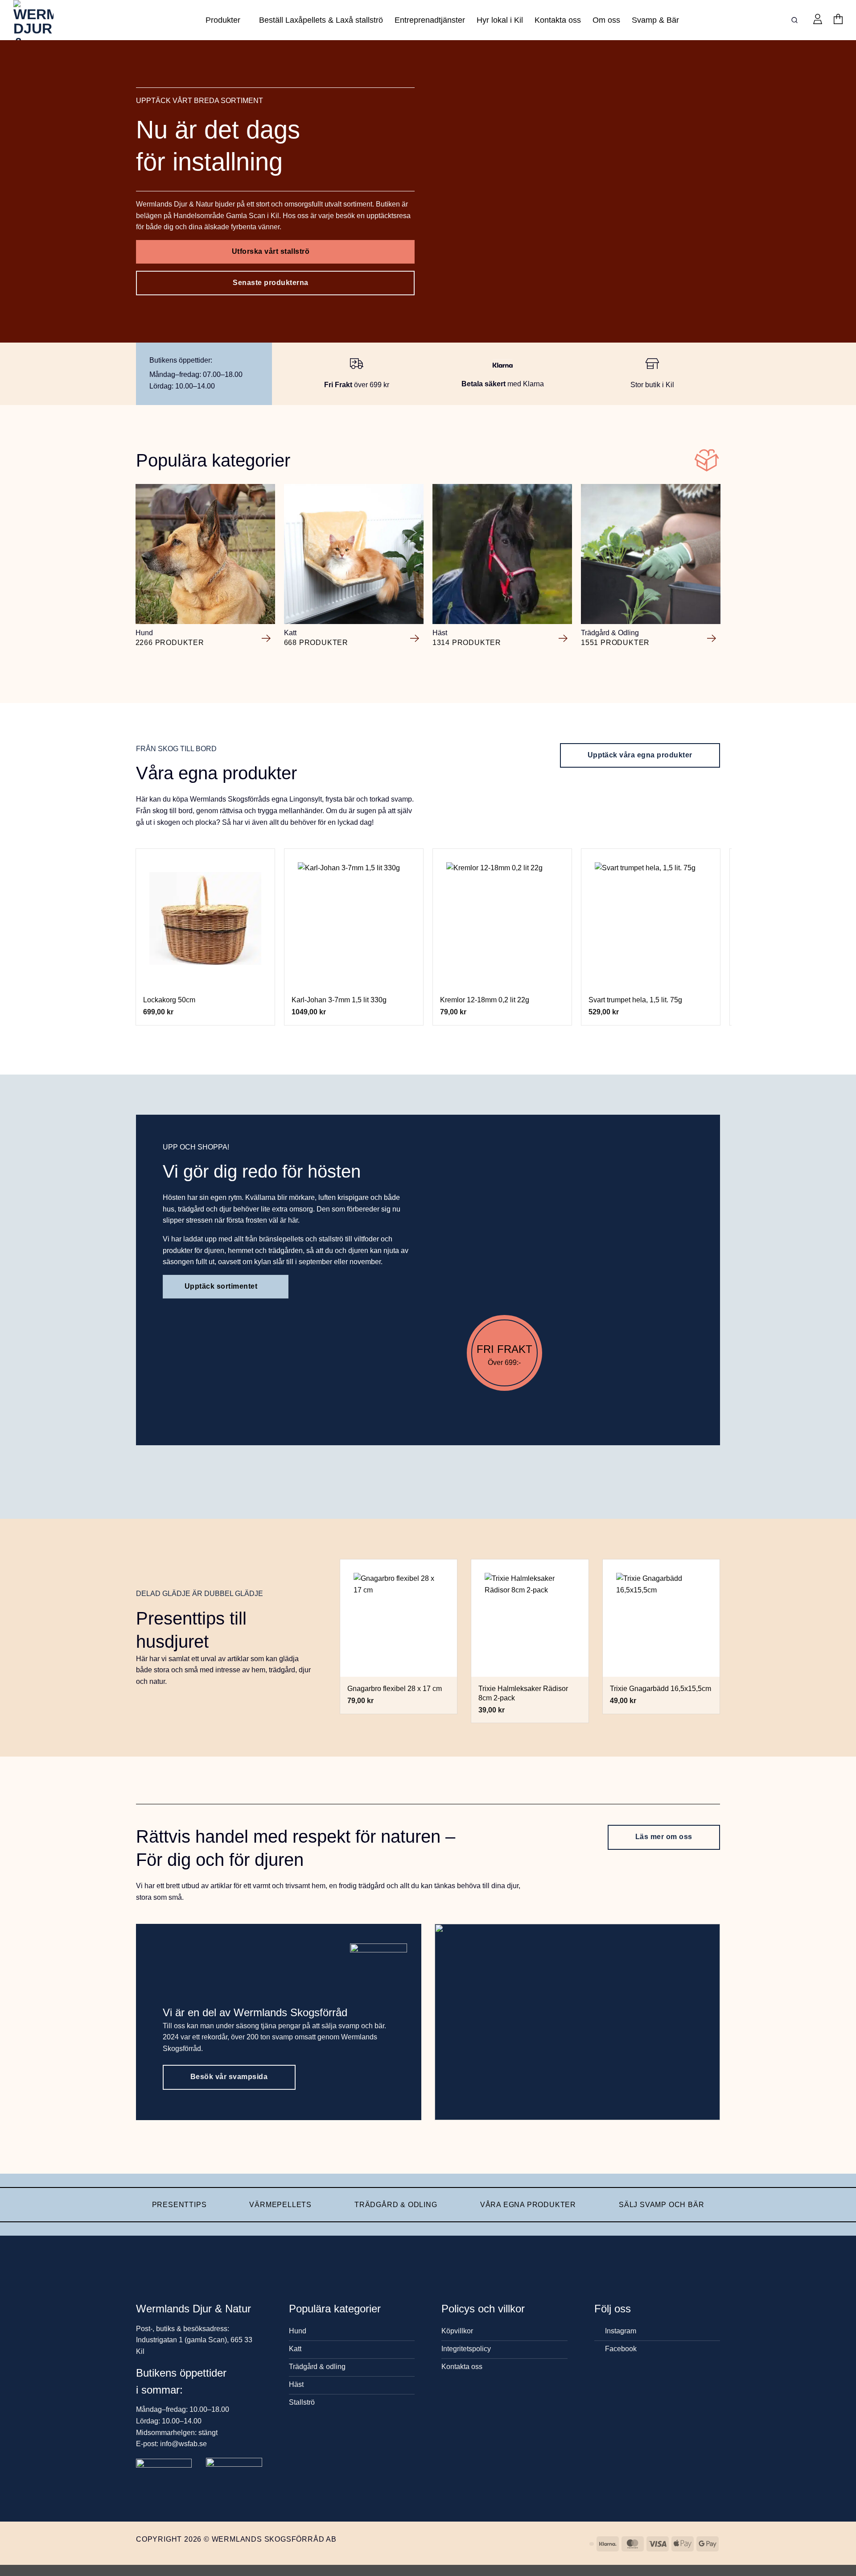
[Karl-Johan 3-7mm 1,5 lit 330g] (354, 918)
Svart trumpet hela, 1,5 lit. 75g (635, 1000)
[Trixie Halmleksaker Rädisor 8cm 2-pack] (530, 1618)
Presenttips (179, 2205)
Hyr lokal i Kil (500, 20)
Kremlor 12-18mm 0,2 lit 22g (485, 1000)
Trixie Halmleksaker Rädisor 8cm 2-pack (523, 1693)
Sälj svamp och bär (661, 2205)
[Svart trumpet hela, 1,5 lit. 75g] (651, 918)
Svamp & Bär (655, 20)
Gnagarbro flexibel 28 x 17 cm (395, 1689)
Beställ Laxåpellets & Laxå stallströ (321, 20)
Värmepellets (280, 2205)
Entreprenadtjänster (430, 20)
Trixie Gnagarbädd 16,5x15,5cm (661, 1689)
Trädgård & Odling (396, 2205)
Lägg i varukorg (205, 977)
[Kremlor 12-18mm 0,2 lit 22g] (502, 918)
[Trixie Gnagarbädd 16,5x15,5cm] (661, 1618)
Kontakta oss (558, 20)
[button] (818, 20)
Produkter (223, 20)
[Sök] (796, 20)
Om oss (606, 20)
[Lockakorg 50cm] (206, 918)
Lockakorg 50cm (169, 1000)
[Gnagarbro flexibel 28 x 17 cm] (399, 1618)
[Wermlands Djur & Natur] (47, 20)
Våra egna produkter (528, 2205)
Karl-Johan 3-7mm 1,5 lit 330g (339, 1000)
